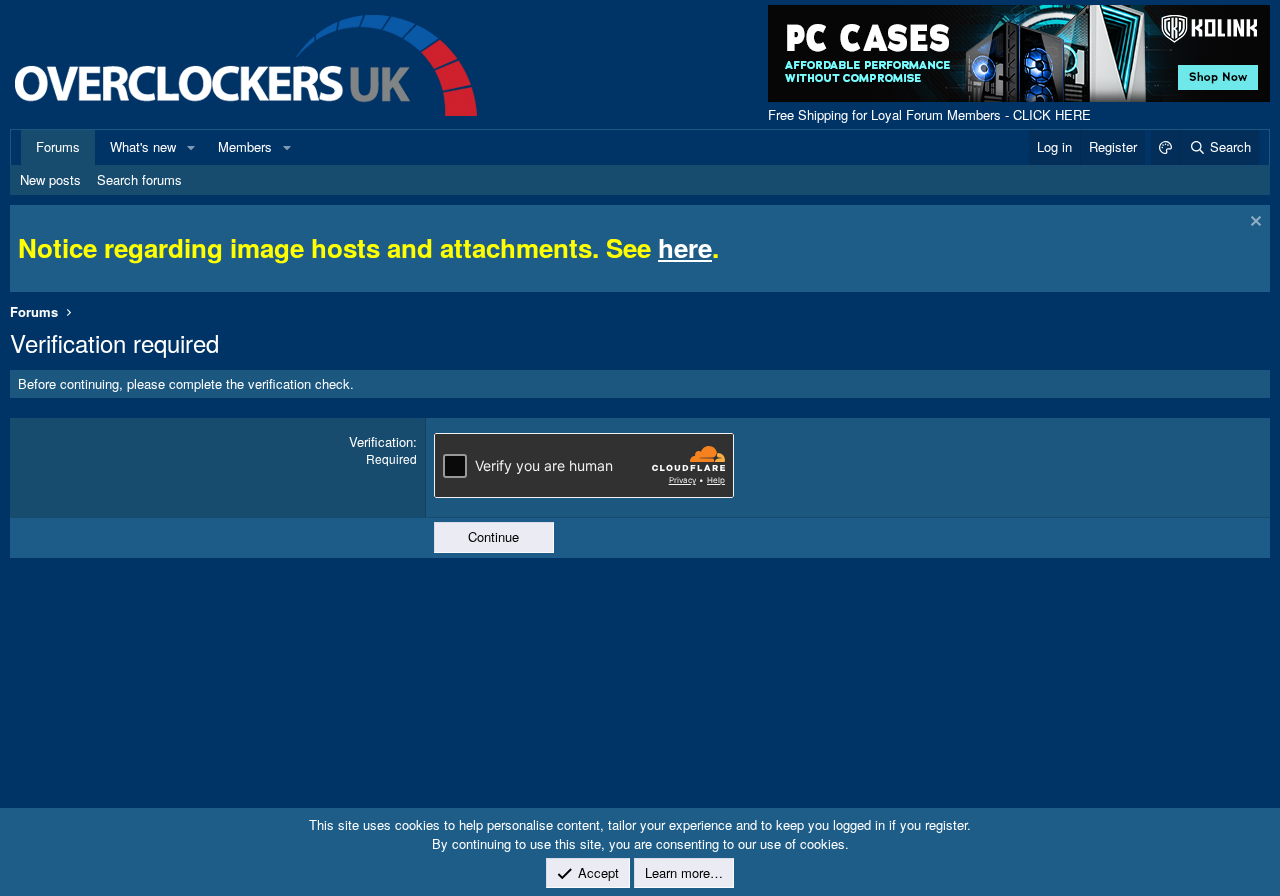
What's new (143, 146)
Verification (381, 441)
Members (245, 146)
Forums (58, 146)
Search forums (139, 179)
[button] (191, 147)
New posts (50, 179)
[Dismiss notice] (1253, 223)
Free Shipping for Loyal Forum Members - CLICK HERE (929, 114)
